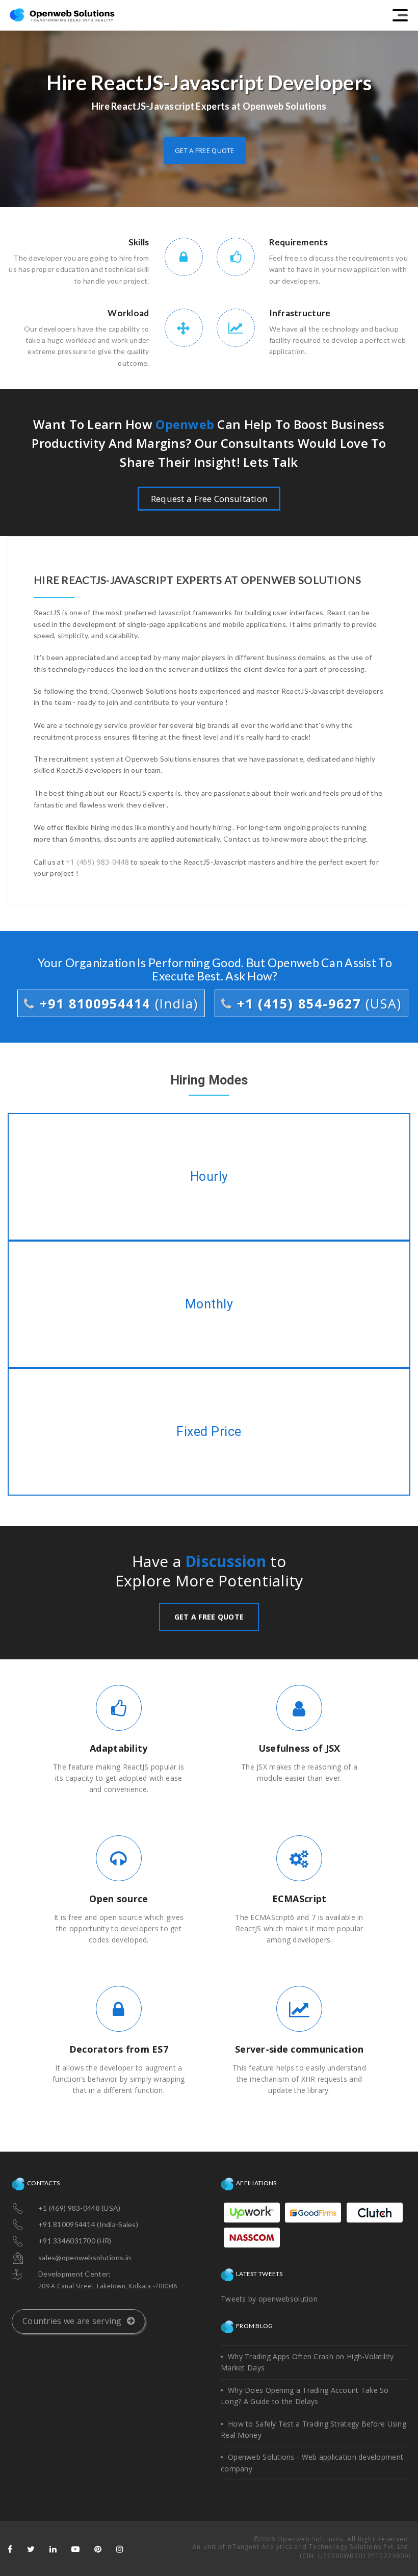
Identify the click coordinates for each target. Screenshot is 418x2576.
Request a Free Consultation (209, 499)
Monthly (209, 1304)
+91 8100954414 (117, 1003)
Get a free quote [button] (204, 150)
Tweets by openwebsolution (269, 2299)
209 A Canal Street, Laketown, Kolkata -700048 (108, 2286)
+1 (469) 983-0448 (97, 862)
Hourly (209, 1177)
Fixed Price (209, 1432)
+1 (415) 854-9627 (317, 1003)
